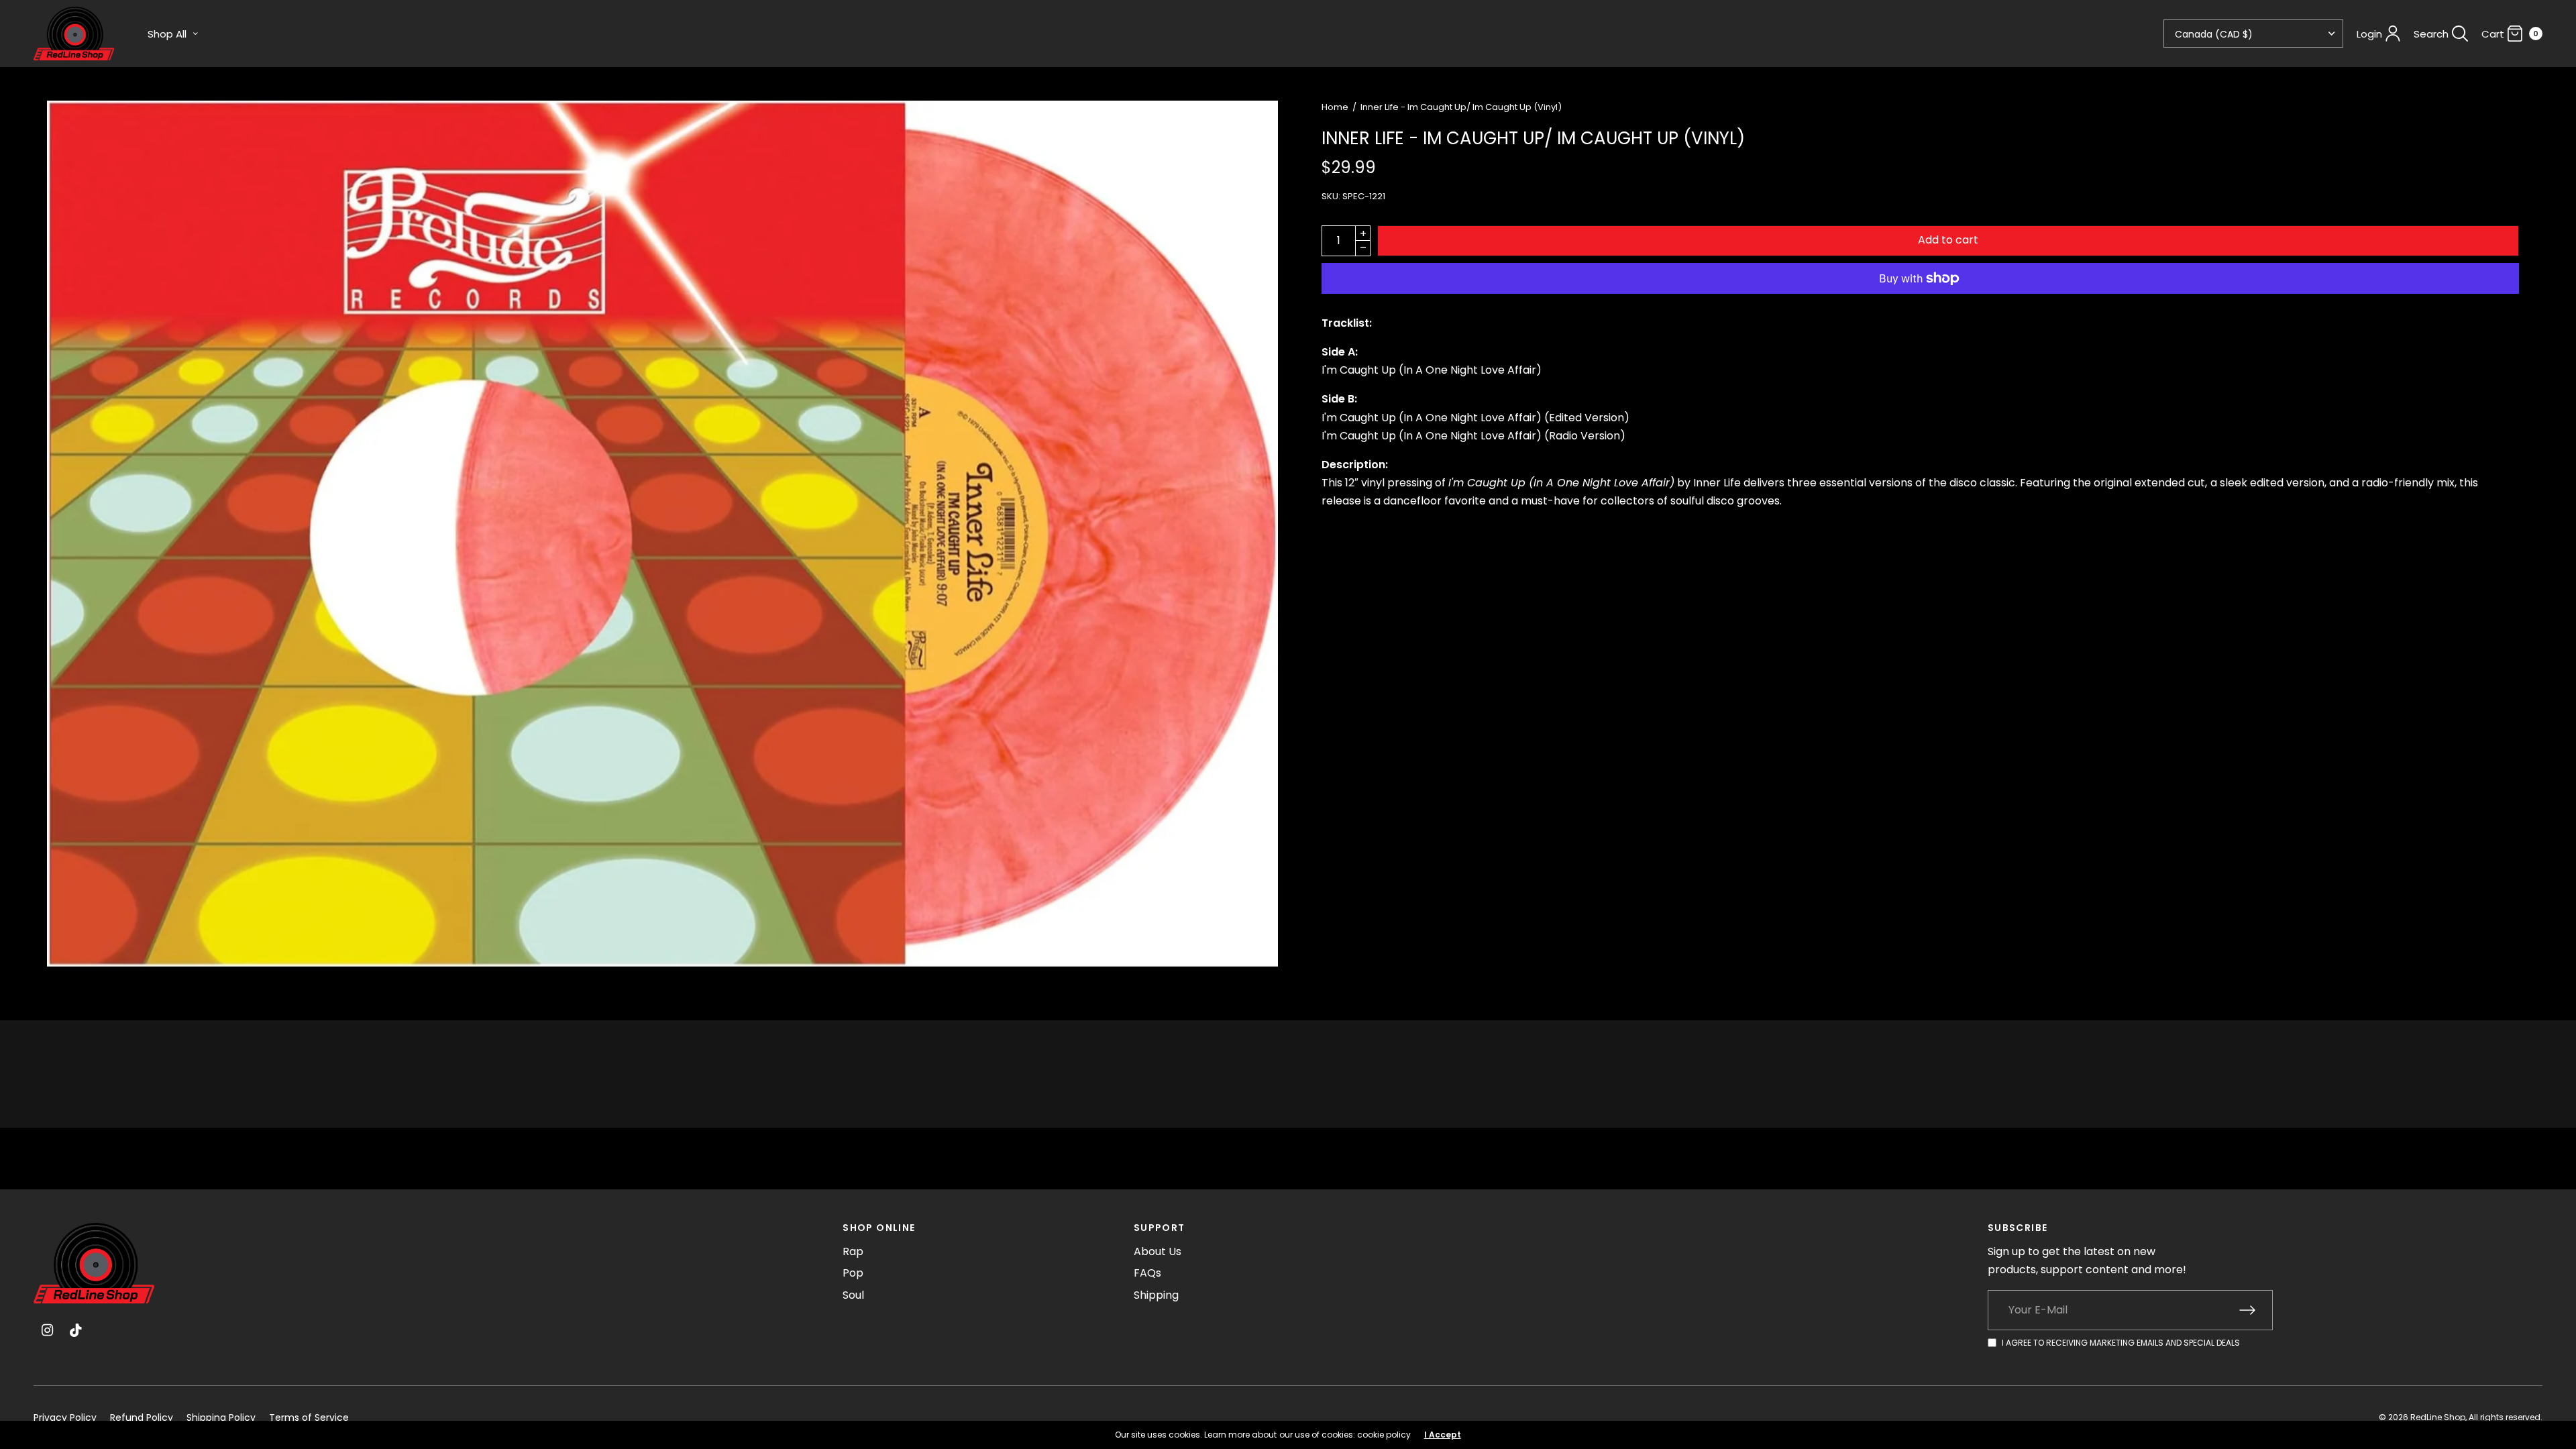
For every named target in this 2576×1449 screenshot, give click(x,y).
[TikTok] (76, 1330)
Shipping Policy (221, 1417)
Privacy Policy (65, 1417)
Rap (853, 1251)
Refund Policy (142, 1417)
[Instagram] (47, 1330)
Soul (853, 1295)
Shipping (1156, 1295)
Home (1335, 107)
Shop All (167, 34)
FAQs (1147, 1273)
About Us (1158, 1251)
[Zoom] (662, 534)
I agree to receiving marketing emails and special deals (2121, 1343)
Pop (853, 1273)
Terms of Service (309, 1417)
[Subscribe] (2256, 1310)
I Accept (1443, 1435)
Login (2369, 34)
